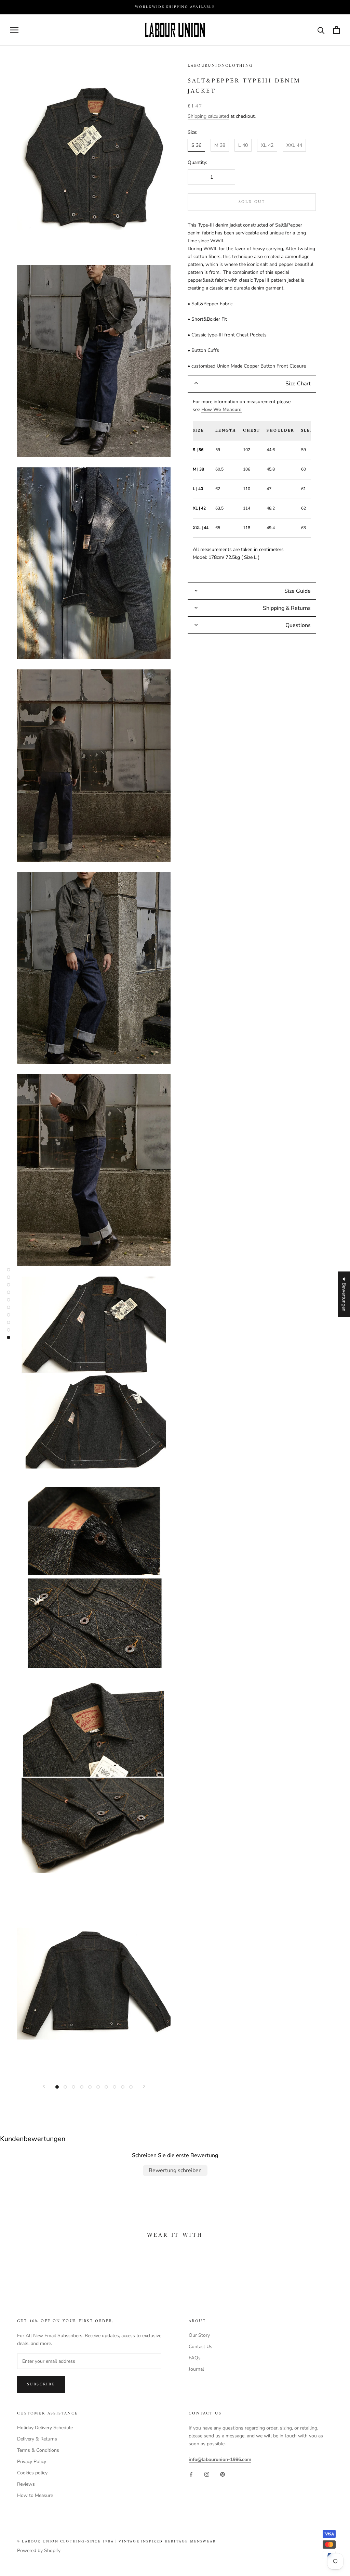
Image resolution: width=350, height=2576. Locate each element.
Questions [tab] (298, 625)
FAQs (195, 2358)
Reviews (26, 2484)
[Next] (144, 2086)
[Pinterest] (223, 2474)
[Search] (321, 30)
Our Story (199, 2335)
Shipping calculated (208, 116)
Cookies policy (32, 2473)
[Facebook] (191, 2474)
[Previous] (44, 2086)
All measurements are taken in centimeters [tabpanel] (254, 480)
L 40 (243, 145)
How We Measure (221, 409)
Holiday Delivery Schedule (45, 2428)
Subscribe (41, 2385)
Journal (196, 2369)
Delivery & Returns (37, 2439)
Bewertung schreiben (175, 2170)
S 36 (196, 145)
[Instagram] (207, 2474)
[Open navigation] (14, 30)
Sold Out (252, 202)
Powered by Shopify (39, 2551)
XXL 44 (294, 145)
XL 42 (267, 145)
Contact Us (200, 2347)
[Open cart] (336, 30)
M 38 (220, 145)
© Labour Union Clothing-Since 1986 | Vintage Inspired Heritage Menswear (117, 2542)
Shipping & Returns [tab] (287, 608)
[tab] (252, 384)
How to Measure (35, 2495)
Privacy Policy (32, 2462)
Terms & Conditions (38, 2450)
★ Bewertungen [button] (344, 1294)
